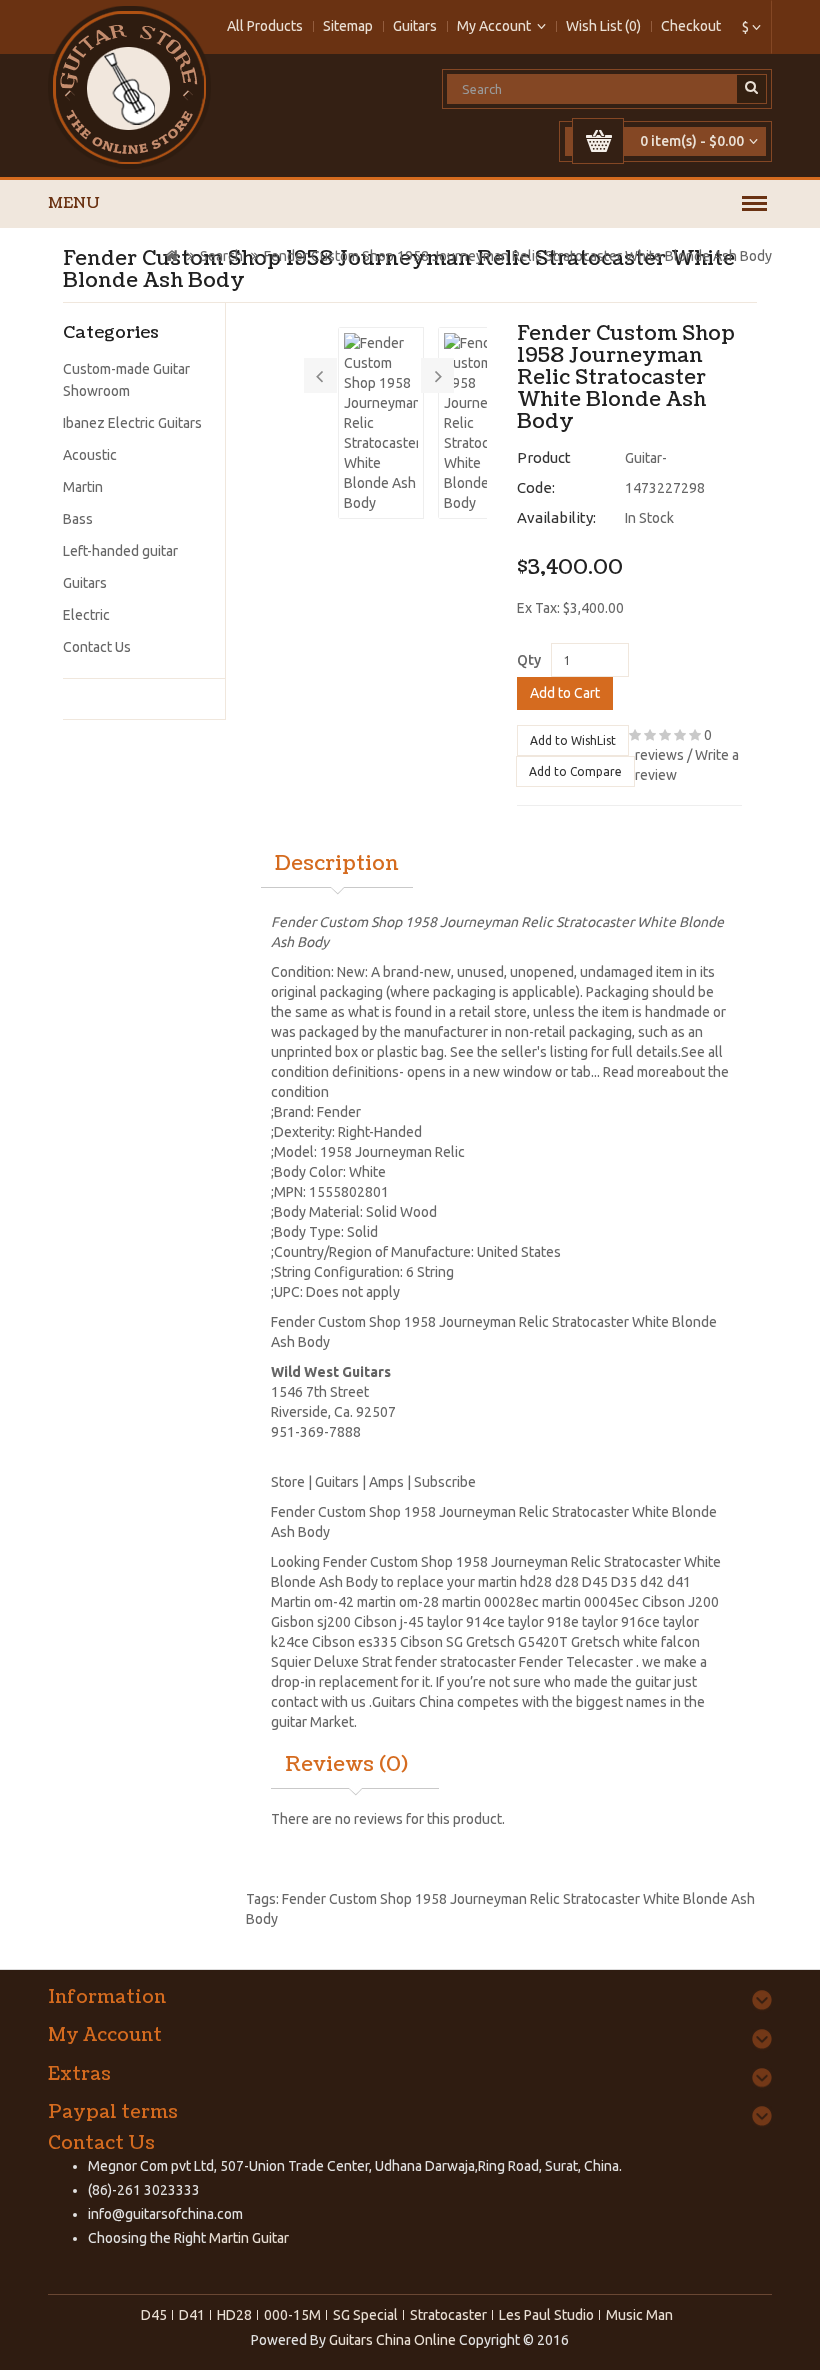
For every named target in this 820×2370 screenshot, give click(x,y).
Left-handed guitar (120, 551)
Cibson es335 (354, 1642)
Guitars (415, 26)
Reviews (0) (346, 1765)
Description (337, 864)
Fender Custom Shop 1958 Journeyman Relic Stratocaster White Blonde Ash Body (518, 256)
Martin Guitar (247, 2238)
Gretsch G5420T (517, 1642)
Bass (78, 519)
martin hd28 (515, 1582)
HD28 (234, 2315)
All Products (265, 26)
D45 (595, 1582)
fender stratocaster (455, 1662)
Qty (529, 660)
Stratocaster (448, 2315)
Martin (83, 487)
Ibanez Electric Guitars (132, 423)
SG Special (365, 2315)
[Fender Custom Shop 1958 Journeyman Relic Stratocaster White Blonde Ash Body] (381, 423)
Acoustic (90, 455)
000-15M (292, 2315)
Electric (86, 615)
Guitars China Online (392, 2340)
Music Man (639, 2315)
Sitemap (348, 26)
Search (221, 256)
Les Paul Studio (546, 2315)
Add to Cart (565, 693)
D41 (192, 2315)
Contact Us (97, 647)
